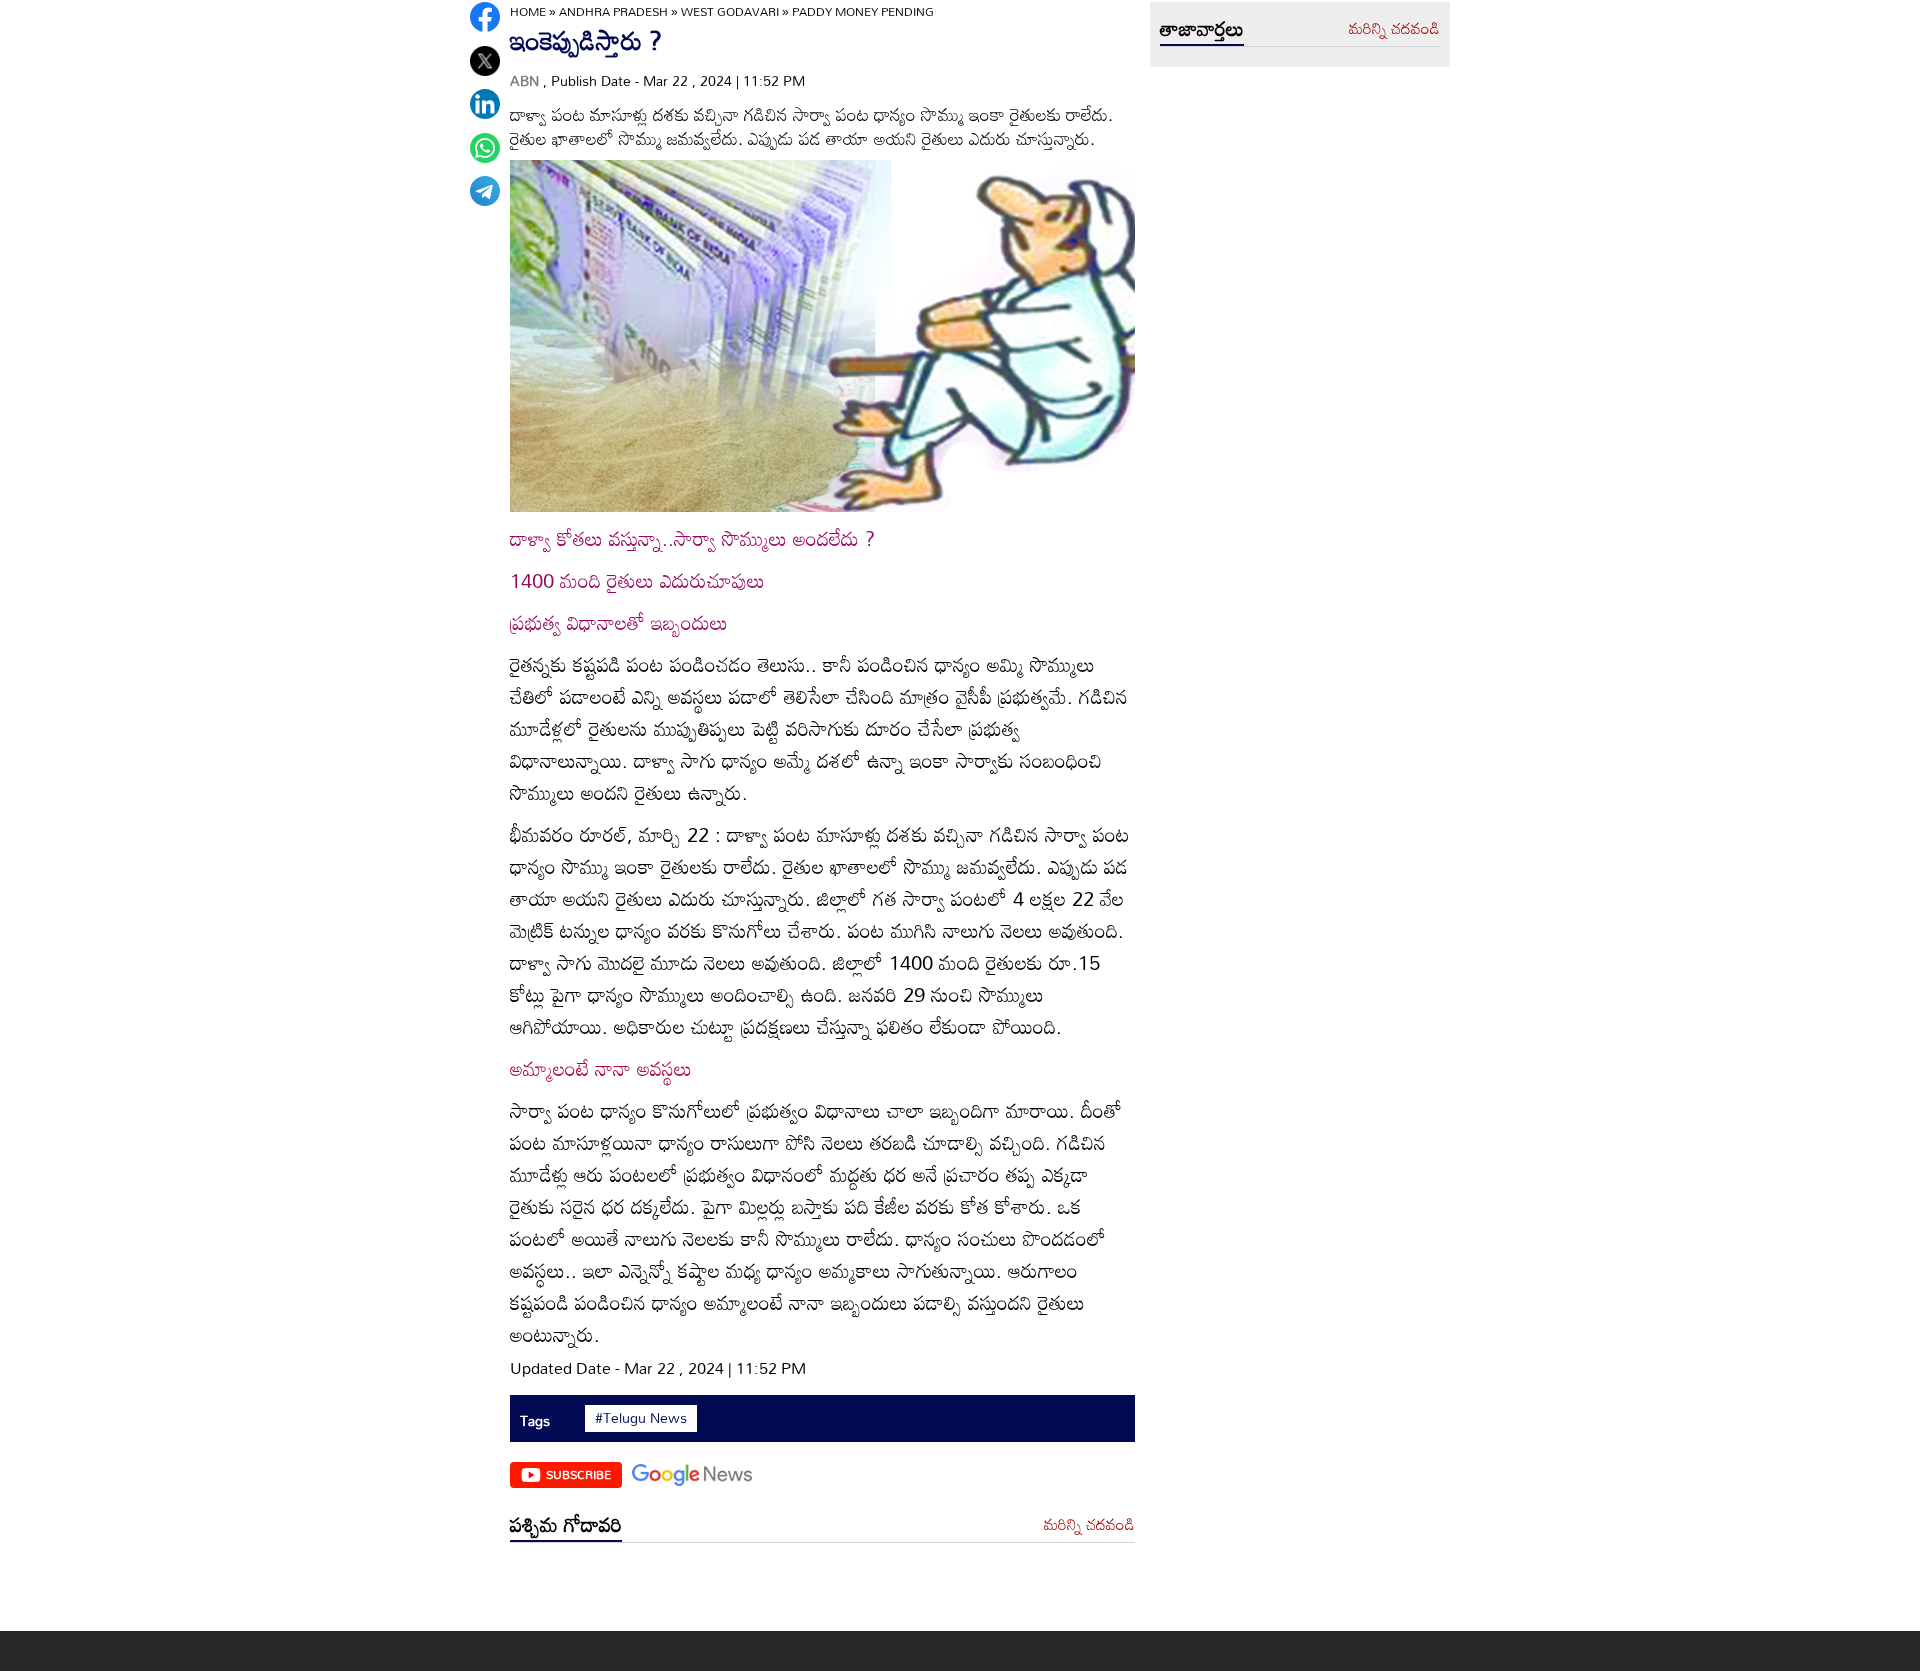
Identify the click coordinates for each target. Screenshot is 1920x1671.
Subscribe (578, 1474)
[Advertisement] (822, 1591)
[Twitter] (485, 61)
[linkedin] (485, 104)
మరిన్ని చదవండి (1089, 1525)
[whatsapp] (485, 148)
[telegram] (485, 191)
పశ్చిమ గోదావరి (566, 1524)
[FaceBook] (485, 17)
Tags (535, 1420)
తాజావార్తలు (1202, 28)
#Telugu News (641, 1418)
